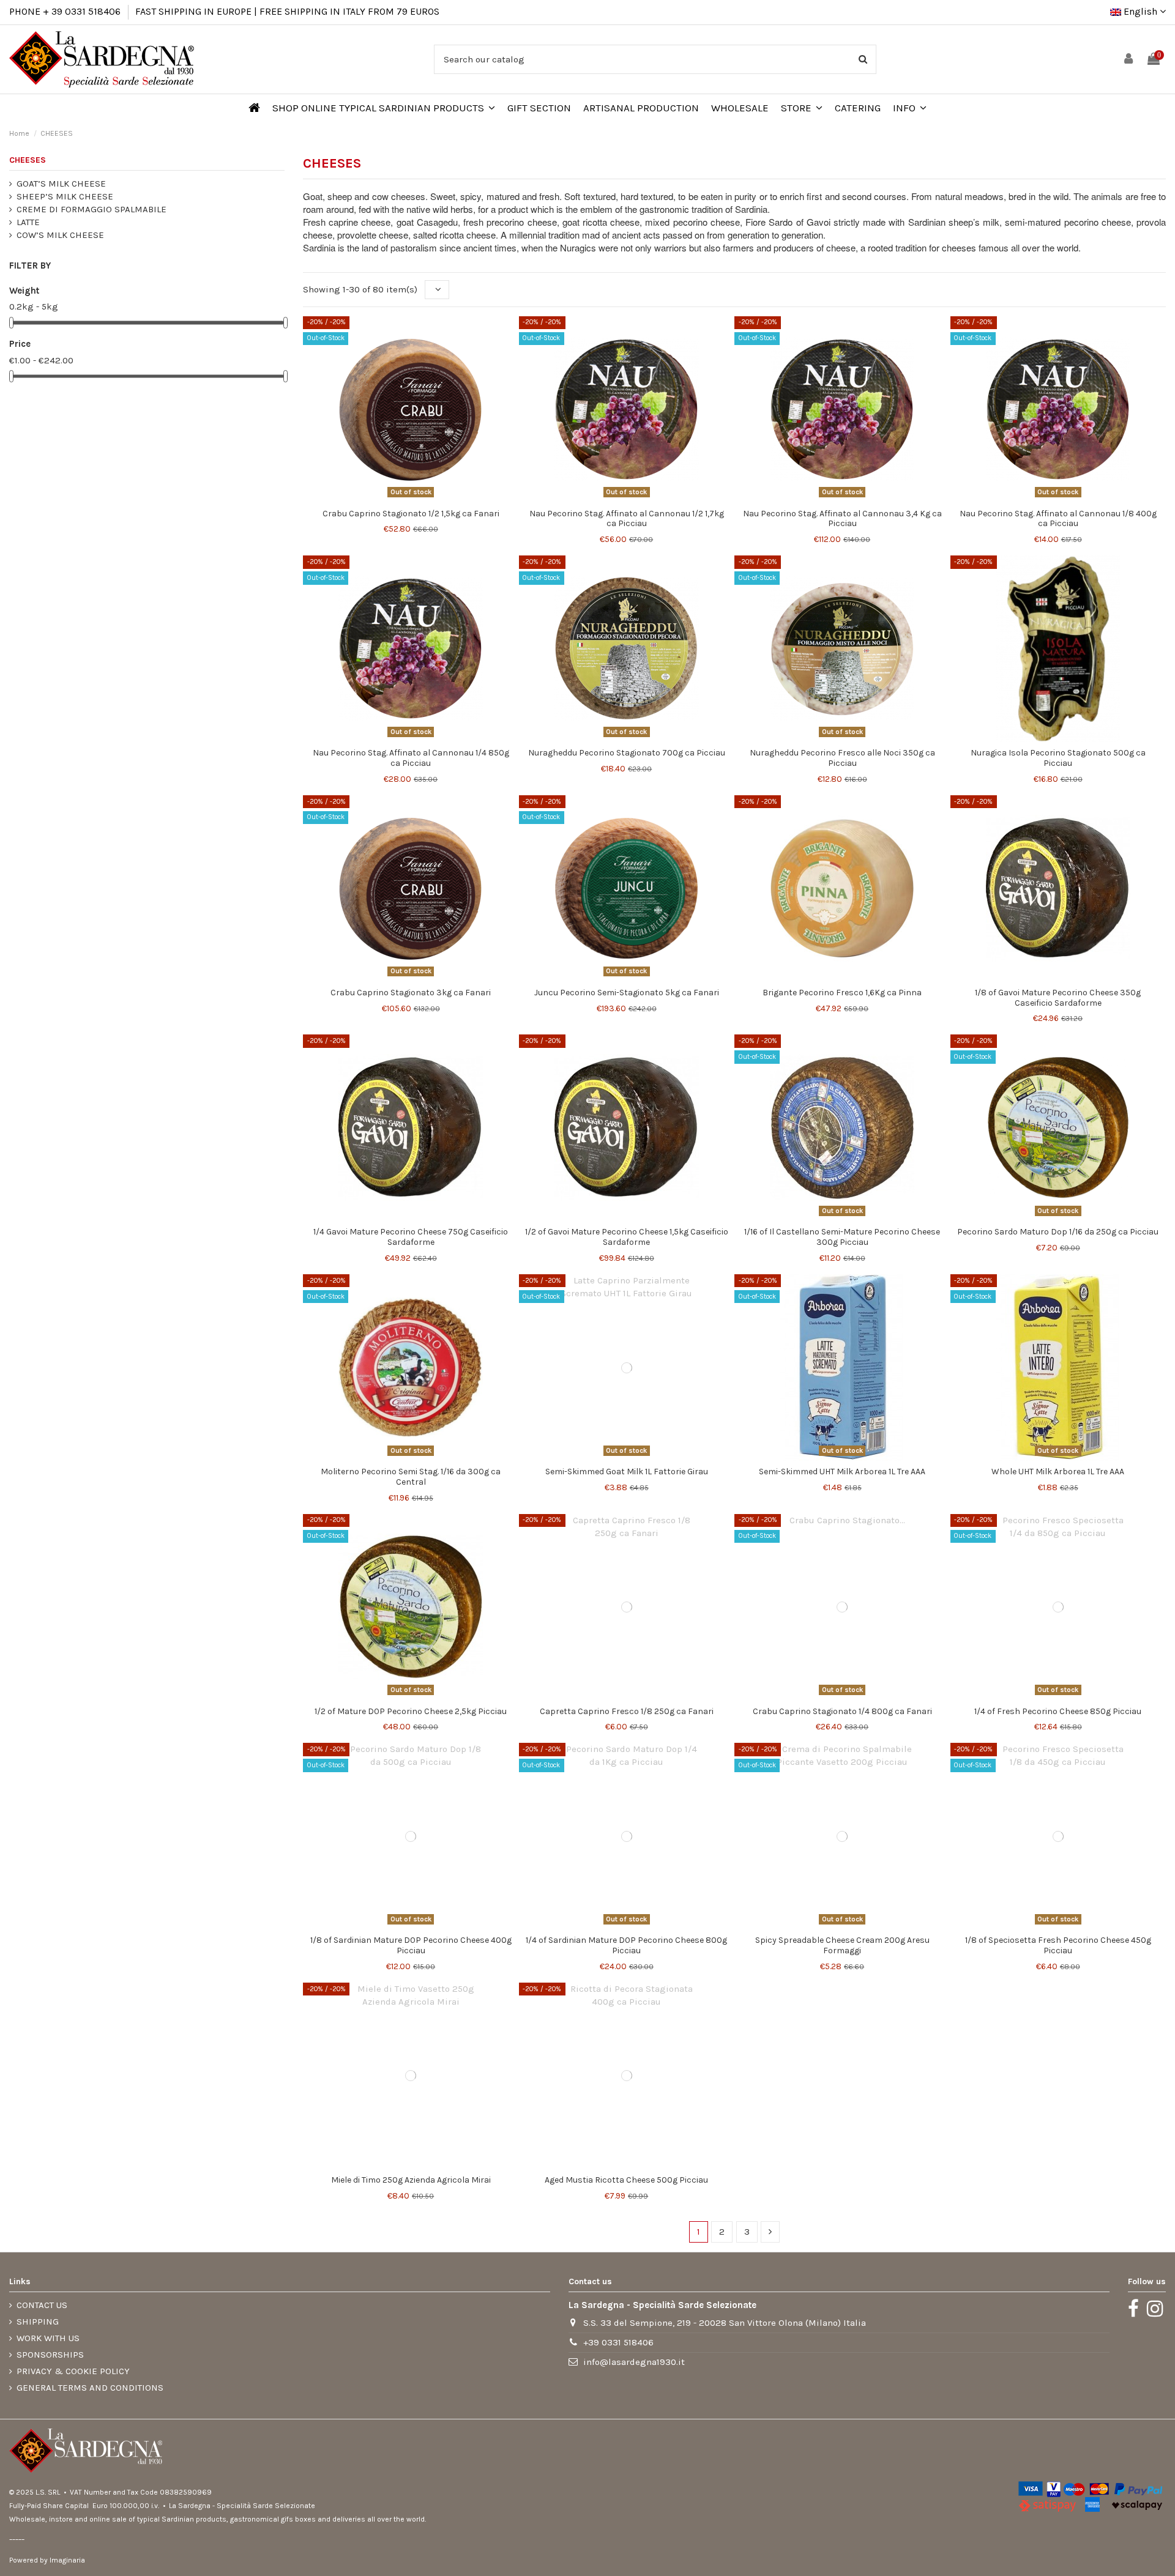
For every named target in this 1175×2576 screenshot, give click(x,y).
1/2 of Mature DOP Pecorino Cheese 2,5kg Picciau (411, 1711)
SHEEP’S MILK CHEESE (65, 196)
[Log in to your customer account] (1128, 60)
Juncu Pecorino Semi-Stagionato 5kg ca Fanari (627, 993)
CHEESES (28, 160)
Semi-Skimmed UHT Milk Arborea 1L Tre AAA (842, 1472)
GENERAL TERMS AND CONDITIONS (90, 2388)
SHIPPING (38, 2322)
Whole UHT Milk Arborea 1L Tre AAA (1058, 1472)
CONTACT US (42, 2305)
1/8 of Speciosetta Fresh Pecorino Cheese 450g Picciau (1058, 1945)
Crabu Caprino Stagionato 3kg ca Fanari (411, 993)
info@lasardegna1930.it (634, 2362)
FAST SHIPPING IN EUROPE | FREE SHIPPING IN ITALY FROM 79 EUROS (287, 11)
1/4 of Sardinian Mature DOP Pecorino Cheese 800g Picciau (626, 1945)
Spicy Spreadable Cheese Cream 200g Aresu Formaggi (842, 1945)
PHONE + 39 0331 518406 (65, 11)
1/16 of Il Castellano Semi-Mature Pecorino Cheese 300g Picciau (842, 1237)
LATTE (28, 222)
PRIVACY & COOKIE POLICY (73, 2371)
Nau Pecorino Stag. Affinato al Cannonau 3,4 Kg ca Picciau (842, 519)
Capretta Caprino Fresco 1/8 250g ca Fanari (627, 1711)
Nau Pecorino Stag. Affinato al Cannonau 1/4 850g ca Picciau (411, 758)
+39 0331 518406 (618, 2342)
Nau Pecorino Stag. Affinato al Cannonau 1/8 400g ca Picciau (1058, 519)
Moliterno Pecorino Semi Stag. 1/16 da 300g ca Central (411, 1477)
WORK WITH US (48, 2338)
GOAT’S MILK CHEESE (61, 184)
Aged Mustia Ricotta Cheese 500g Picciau (626, 2180)
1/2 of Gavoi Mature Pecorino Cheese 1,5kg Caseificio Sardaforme (627, 1237)
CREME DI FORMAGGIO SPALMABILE (91, 209)
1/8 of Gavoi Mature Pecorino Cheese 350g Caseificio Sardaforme (1058, 998)
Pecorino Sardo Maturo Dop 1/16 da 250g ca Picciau (1058, 1232)
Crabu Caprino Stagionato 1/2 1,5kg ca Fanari (411, 514)
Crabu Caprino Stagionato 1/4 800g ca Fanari (842, 1711)
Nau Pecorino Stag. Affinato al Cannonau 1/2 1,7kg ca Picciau (627, 519)
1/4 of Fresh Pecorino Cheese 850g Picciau (1058, 1711)
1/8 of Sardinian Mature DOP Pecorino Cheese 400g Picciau (411, 1945)
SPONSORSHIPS (50, 2355)
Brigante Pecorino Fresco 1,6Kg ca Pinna (842, 993)
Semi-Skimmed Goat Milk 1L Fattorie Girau (627, 1472)
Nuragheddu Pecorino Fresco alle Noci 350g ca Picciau (842, 758)
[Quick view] (411, 498)
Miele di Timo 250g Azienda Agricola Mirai (411, 2180)
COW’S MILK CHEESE (60, 235)
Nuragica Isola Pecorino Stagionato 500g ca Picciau (1058, 758)
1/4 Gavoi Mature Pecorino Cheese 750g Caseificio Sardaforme (411, 1237)
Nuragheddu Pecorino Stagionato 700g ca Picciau (627, 753)
